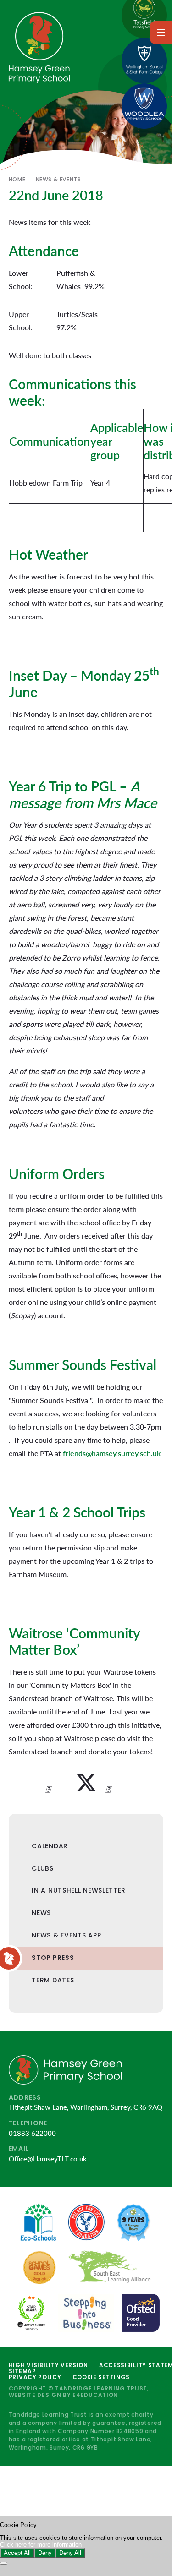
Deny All (70, 2553)
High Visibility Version (48, 2365)
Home (17, 179)
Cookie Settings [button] (101, 2377)
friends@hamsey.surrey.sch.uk (112, 1453)
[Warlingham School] (144, 61)
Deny (45, 2553)
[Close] (4, 2563)
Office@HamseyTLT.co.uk (48, 2159)
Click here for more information (41, 2545)
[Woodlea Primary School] (144, 106)
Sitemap (22, 2371)
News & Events (58, 179)
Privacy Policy (35, 2377)
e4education (95, 2395)
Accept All (17, 2553)
